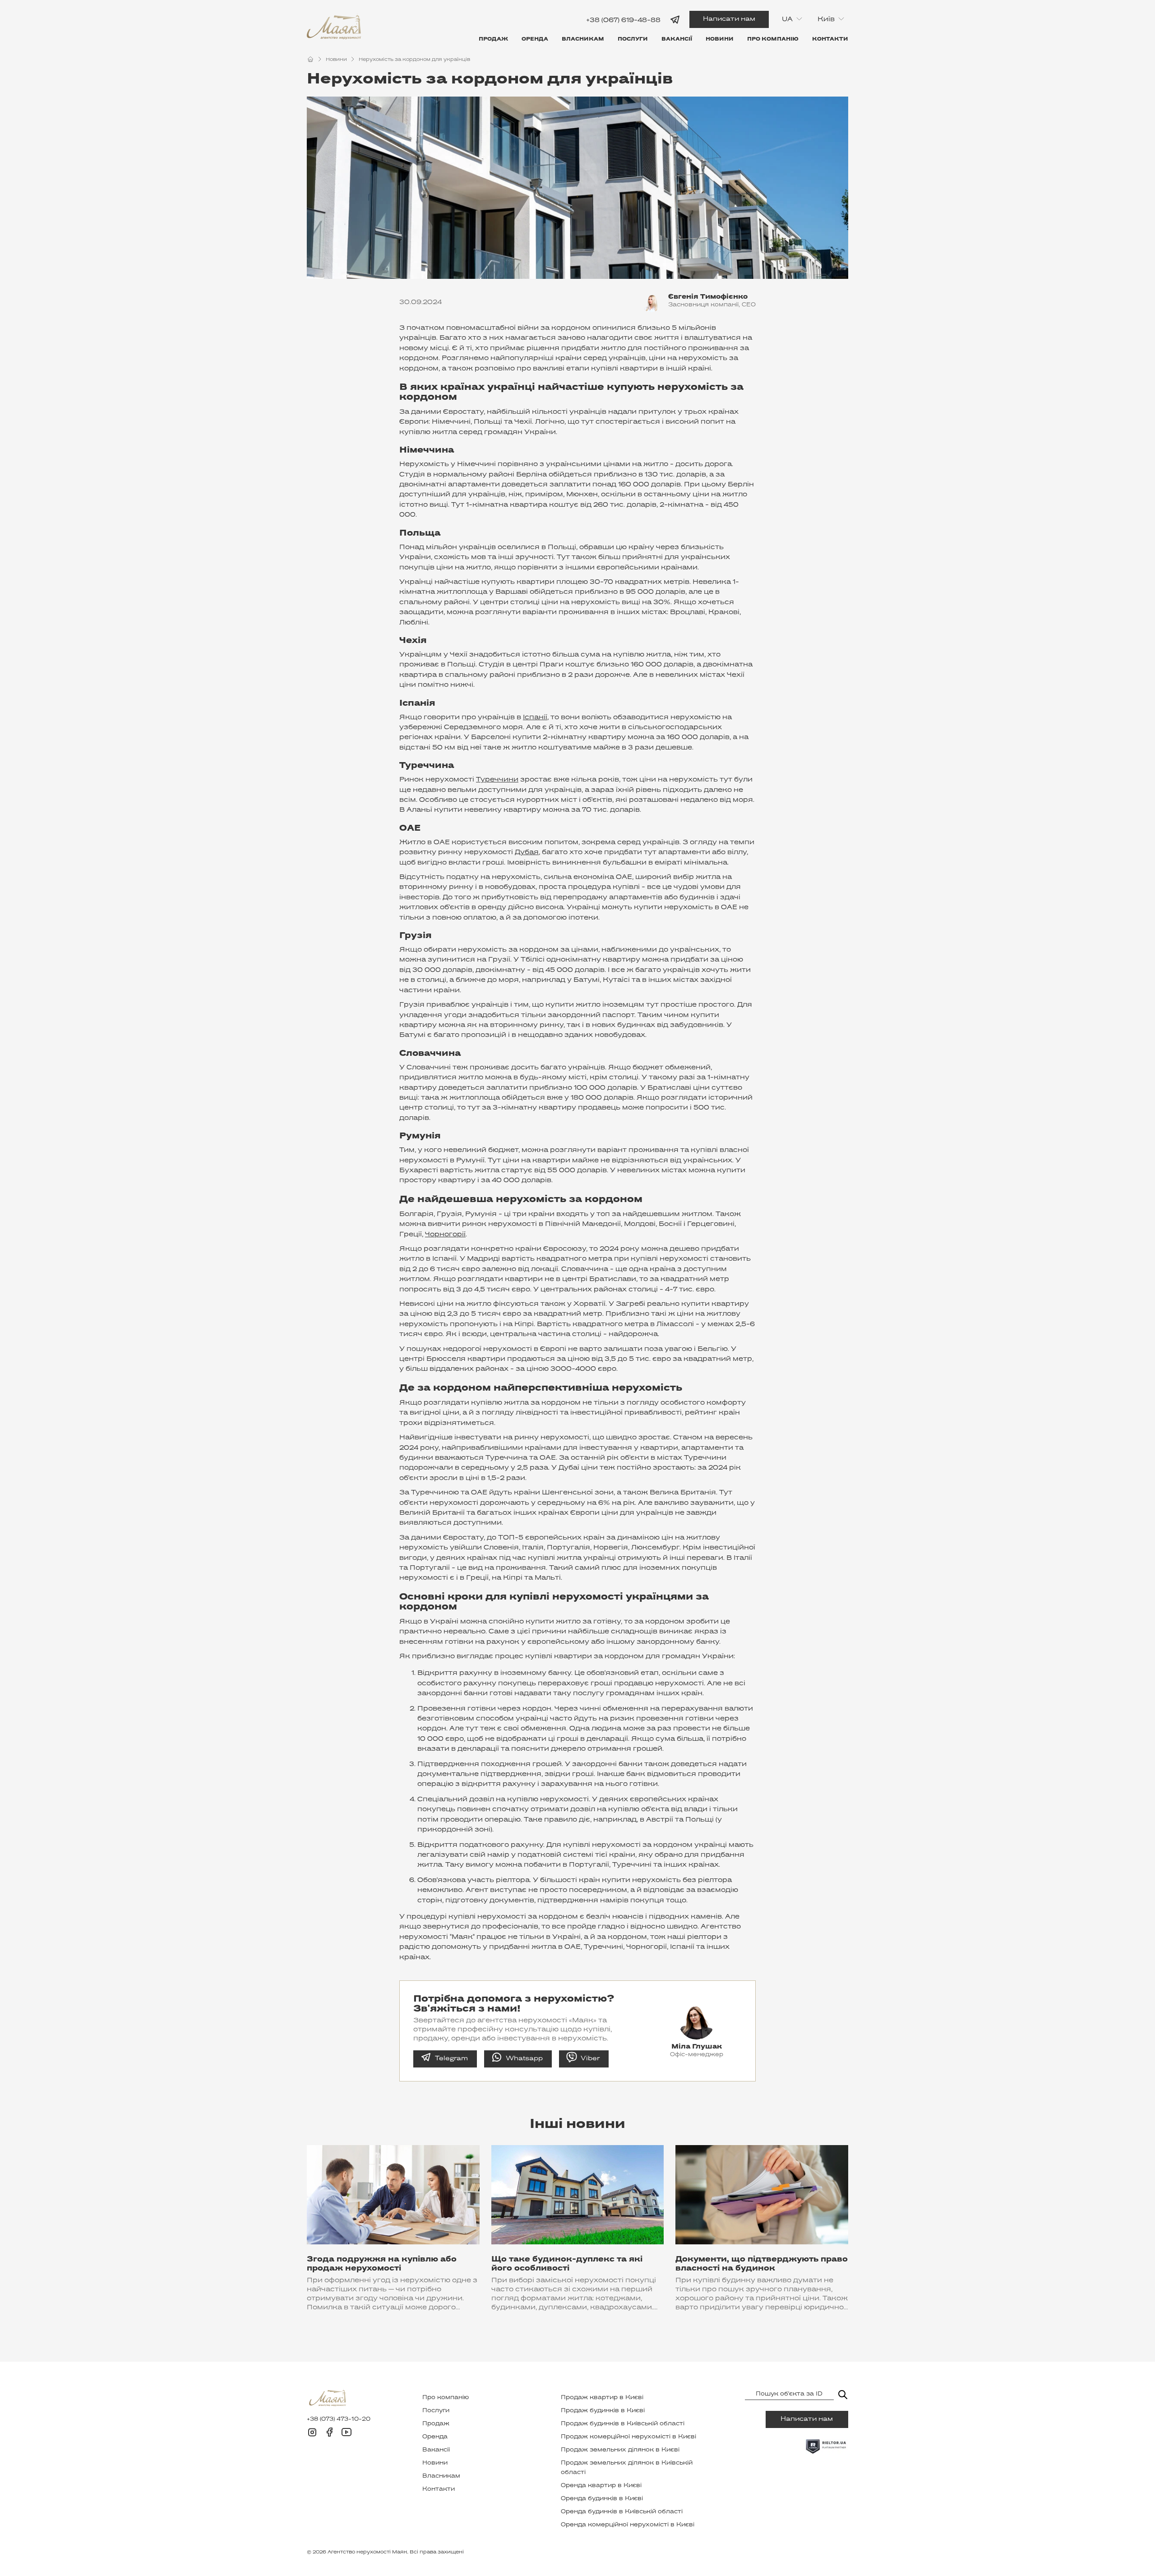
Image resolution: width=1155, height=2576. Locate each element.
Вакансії (677, 39)
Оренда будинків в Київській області (622, 2512)
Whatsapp (524, 2059)
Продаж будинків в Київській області (623, 2424)
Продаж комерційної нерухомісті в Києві (628, 2437)
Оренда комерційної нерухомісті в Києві (628, 2525)
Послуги (633, 39)
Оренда (535, 39)
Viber (590, 2059)
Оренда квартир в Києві (601, 2486)
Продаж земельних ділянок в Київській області (627, 2468)
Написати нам (729, 19)
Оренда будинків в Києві (602, 2499)
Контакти (830, 39)
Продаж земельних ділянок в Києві (620, 2450)
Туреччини (497, 780)
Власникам (583, 39)
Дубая (527, 852)
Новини (720, 39)
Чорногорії (445, 1235)
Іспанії (535, 717)
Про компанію (773, 39)
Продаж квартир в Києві (602, 2398)
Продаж (493, 39)
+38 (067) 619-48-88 (623, 20)
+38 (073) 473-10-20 (339, 2419)
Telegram (451, 2059)
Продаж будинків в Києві (603, 2411)
